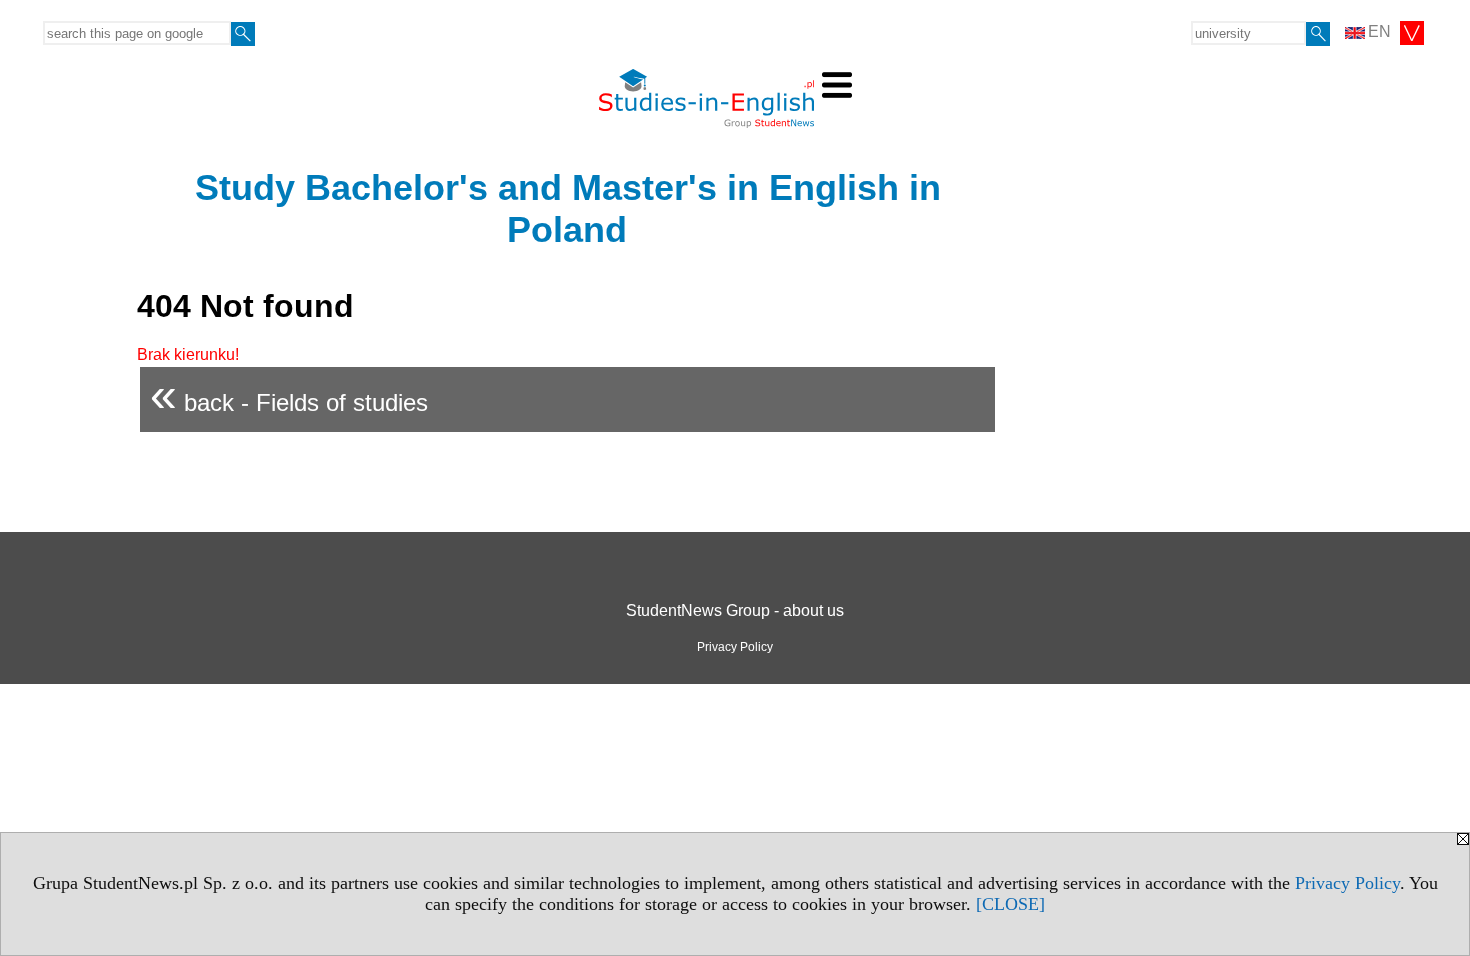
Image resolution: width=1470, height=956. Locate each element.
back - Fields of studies (289, 394)
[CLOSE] (1010, 904)
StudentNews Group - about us (735, 610)
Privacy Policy (1347, 883)
